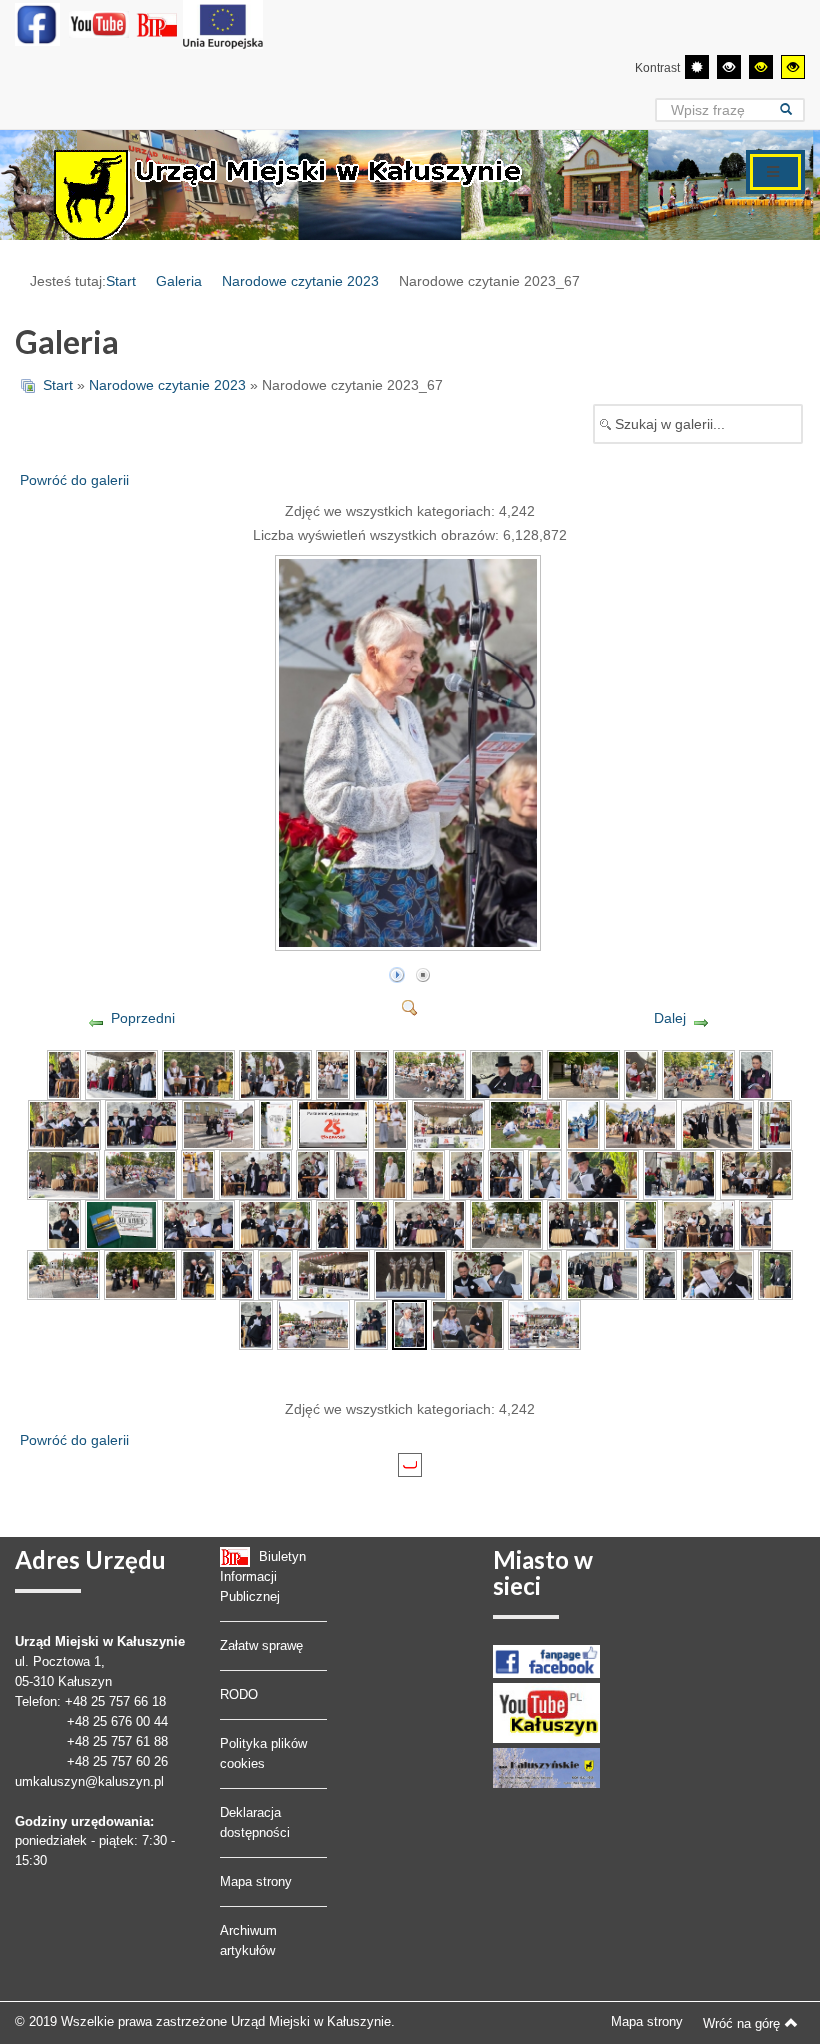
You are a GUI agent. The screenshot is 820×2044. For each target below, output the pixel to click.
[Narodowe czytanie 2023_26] (140, 1174)
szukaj (792, 109)
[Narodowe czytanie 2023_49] (698, 1224)
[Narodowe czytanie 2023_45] (429, 1224)
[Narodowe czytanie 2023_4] (275, 1074)
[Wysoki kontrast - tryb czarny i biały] (729, 67)
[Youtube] (99, 24)
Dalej (670, 1018)
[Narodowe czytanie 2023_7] (429, 1074)
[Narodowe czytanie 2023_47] (583, 1224)
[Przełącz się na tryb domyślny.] (697, 67)
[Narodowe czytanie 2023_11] (698, 1074)
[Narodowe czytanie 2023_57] (410, 1274)
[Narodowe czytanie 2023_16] (276, 1124)
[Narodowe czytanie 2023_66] (371, 1324)
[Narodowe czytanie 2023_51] (63, 1274)
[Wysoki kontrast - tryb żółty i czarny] (793, 67)
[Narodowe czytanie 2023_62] (717, 1274)
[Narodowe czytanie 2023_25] (63, 1174)
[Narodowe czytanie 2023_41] (198, 1224)
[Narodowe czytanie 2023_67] (410, 942)
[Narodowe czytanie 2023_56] (333, 1274)
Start (121, 281)
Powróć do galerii (74, 480)
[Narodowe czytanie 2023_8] (506, 1074)
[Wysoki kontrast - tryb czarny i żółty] (761, 67)
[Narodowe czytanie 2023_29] (313, 1174)
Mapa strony (256, 1881)
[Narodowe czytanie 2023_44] (371, 1224)
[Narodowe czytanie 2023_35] (545, 1174)
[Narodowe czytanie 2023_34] (506, 1174)
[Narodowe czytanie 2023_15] (218, 1124)
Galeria (179, 281)
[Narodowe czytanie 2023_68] (467, 1324)
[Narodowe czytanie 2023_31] (390, 1174)
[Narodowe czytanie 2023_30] (351, 1174)
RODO (239, 1694)
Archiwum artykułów (248, 1940)
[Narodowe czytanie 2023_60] (602, 1274)
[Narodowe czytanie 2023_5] (333, 1074)
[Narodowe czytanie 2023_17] (333, 1124)
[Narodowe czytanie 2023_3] (198, 1074)
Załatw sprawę (261, 1645)
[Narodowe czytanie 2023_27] (198, 1174)
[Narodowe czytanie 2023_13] (64, 1124)
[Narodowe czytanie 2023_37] (679, 1174)
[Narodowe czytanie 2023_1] (64, 1074)
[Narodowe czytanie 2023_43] (333, 1224)
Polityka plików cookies (263, 1753)
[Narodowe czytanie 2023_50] (756, 1224)
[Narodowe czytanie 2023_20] (525, 1124)
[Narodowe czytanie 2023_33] (466, 1174)
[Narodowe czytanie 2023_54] (237, 1274)
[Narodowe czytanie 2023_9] (583, 1074)
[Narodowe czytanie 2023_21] (583, 1124)
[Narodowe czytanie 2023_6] (371, 1074)
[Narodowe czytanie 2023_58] (487, 1274)
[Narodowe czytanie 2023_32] (428, 1174)
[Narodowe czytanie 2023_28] (255, 1174)
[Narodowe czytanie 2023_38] (756, 1174)
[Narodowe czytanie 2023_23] (717, 1124)
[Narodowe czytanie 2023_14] (141, 1124)
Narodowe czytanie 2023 (300, 281)
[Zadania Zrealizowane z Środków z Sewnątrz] (223, 24)
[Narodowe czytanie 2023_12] (756, 1074)
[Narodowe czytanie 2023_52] (140, 1274)
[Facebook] (37, 24)
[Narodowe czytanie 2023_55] (275, 1274)
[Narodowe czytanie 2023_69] (544, 1324)
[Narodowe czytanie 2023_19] (448, 1124)
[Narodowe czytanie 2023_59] (545, 1274)
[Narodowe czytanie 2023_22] (640, 1124)
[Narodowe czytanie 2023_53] (198, 1274)
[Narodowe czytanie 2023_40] (121, 1224)
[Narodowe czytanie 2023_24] (775, 1124)
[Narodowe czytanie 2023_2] (121, 1074)
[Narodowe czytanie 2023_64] (256, 1324)
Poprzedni (143, 1018)
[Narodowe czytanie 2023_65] (313, 1324)
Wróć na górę (741, 2023)
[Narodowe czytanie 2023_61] (660, 1274)
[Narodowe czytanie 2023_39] (64, 1224)
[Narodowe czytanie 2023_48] (641, 1224)
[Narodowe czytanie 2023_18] (390, 1124)
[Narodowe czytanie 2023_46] (506, 1224)
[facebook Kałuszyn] (546, 1660)
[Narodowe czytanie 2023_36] (602, 1174)
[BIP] (159, 24)
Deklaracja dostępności (255, 1822)
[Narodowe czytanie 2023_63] (775, 1274)
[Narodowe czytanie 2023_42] (275, 1224)
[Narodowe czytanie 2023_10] (641, 1074)
